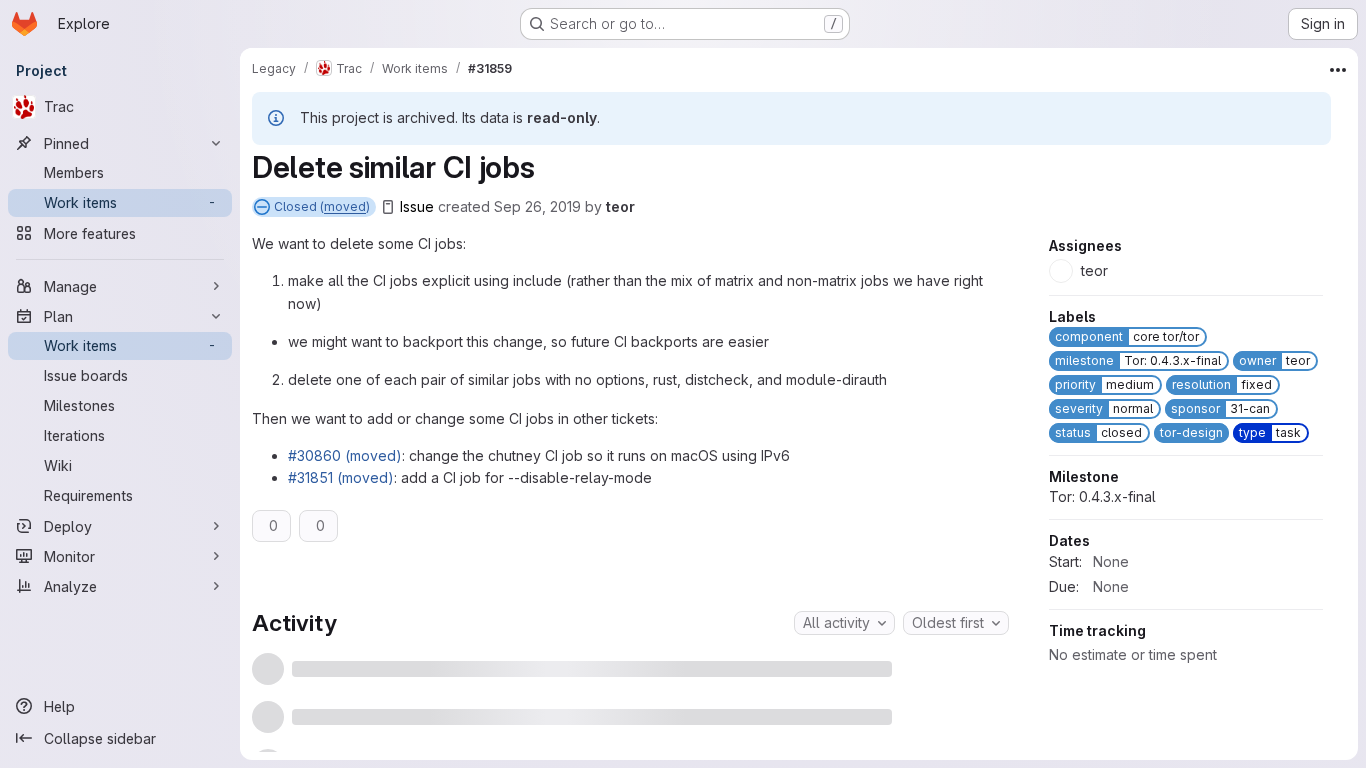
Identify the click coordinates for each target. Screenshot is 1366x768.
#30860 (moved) (345, 455)
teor (620, 206)
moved (345, 206)
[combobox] (844, 623)
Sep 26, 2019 (537, 206)
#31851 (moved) (341, 477)
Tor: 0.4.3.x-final (1102, 559)
